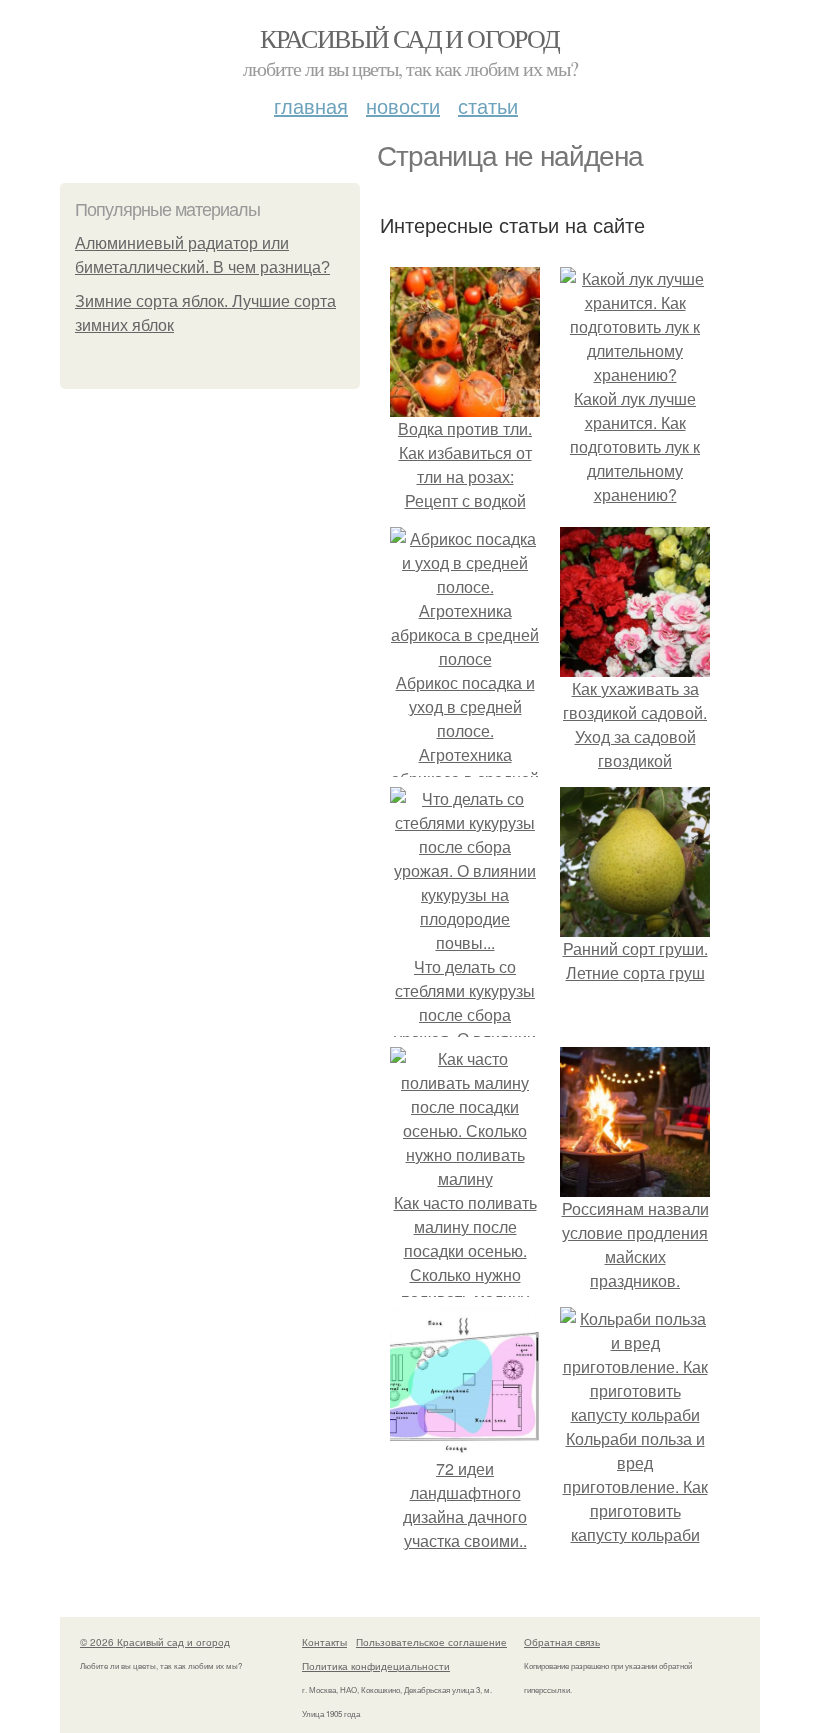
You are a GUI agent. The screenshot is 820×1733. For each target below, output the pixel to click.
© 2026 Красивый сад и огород (155, 1642)
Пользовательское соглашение (431, 1642)
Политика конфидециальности (376, 1666)
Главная (311, 105)
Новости (403, 105)
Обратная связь (562, 1642)
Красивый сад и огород (409, 38)
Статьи (488, 105)
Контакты (324, 1642)
